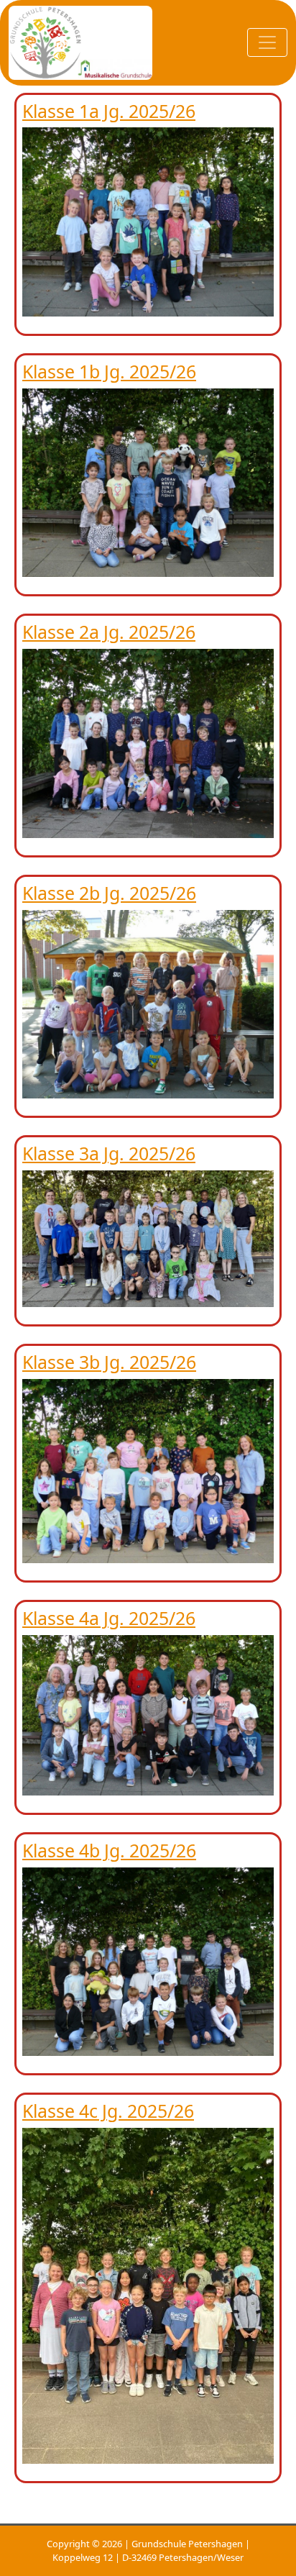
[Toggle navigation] (267, 42)
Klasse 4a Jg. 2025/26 (109, 1618)
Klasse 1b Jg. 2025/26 (109, 371)
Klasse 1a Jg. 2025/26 (109, 111)
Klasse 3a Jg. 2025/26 (109, 1153)
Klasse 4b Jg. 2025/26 (109, 1850)
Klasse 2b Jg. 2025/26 (109, 893)
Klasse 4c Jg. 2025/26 (108, 2111)
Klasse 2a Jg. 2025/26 (109, 632)
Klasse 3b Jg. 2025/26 (109, 1362)
